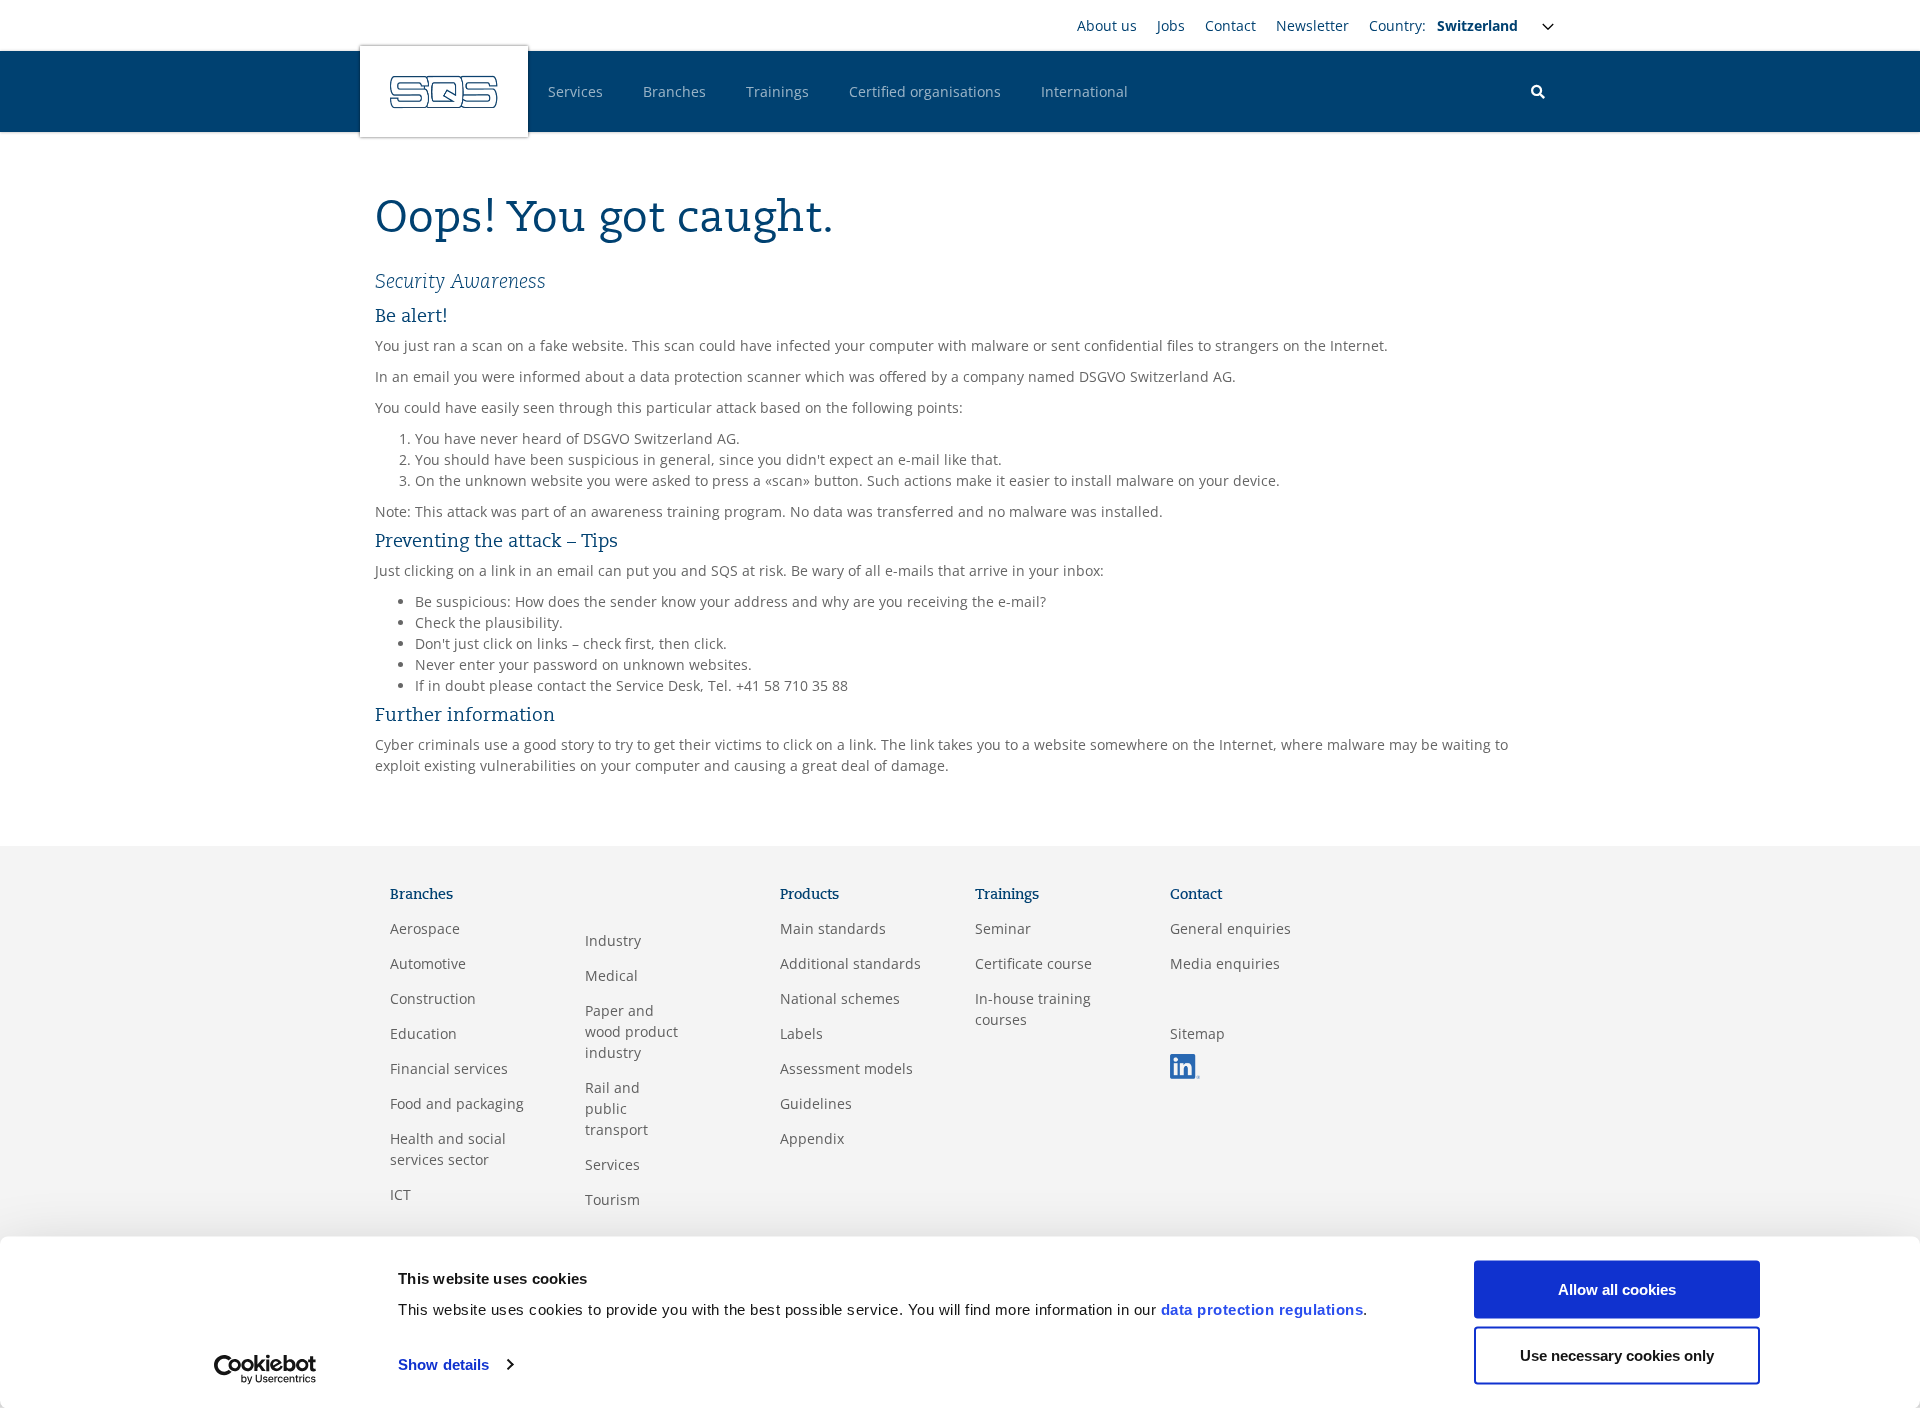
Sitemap (1197, 1033)
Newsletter (1312, 25)
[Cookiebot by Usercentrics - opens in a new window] (265, 1369)
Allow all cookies (1617, 1289)
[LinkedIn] (1185, 1064)
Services (575, 91)
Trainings (777, 91)
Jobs (1171, 25)
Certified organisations (925, 91)
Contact (1230, 25)
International (1084, 91)
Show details (443, 1364)
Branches (674, 91)
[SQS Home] (444, 92)
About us (1107, 25)
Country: (1397, 25)
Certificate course (1033, 963)
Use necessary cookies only (1617, 1354)
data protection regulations (1262, 1309)
